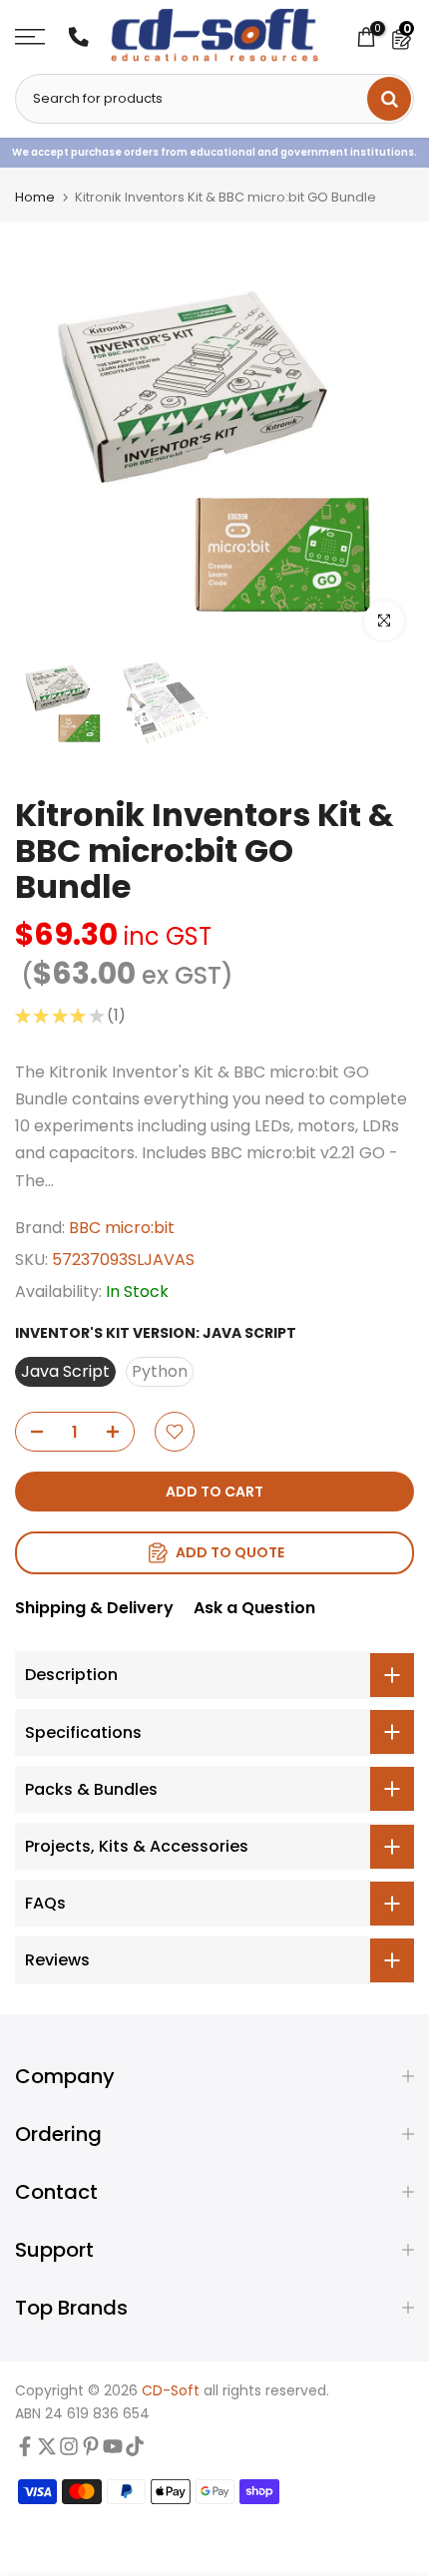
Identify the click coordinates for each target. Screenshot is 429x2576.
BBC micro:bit (122, 1228)
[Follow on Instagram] (69, 2451)
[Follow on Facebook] (25, 2451)
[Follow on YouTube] (113, 2451)
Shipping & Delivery (94, 1608)
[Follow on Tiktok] (135, 2451)
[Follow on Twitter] (47, 2451)
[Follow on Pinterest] (91, 2451)
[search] (389, 99)
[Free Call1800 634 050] (79, 37)
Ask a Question (254, 1608)
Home (35, 197)
